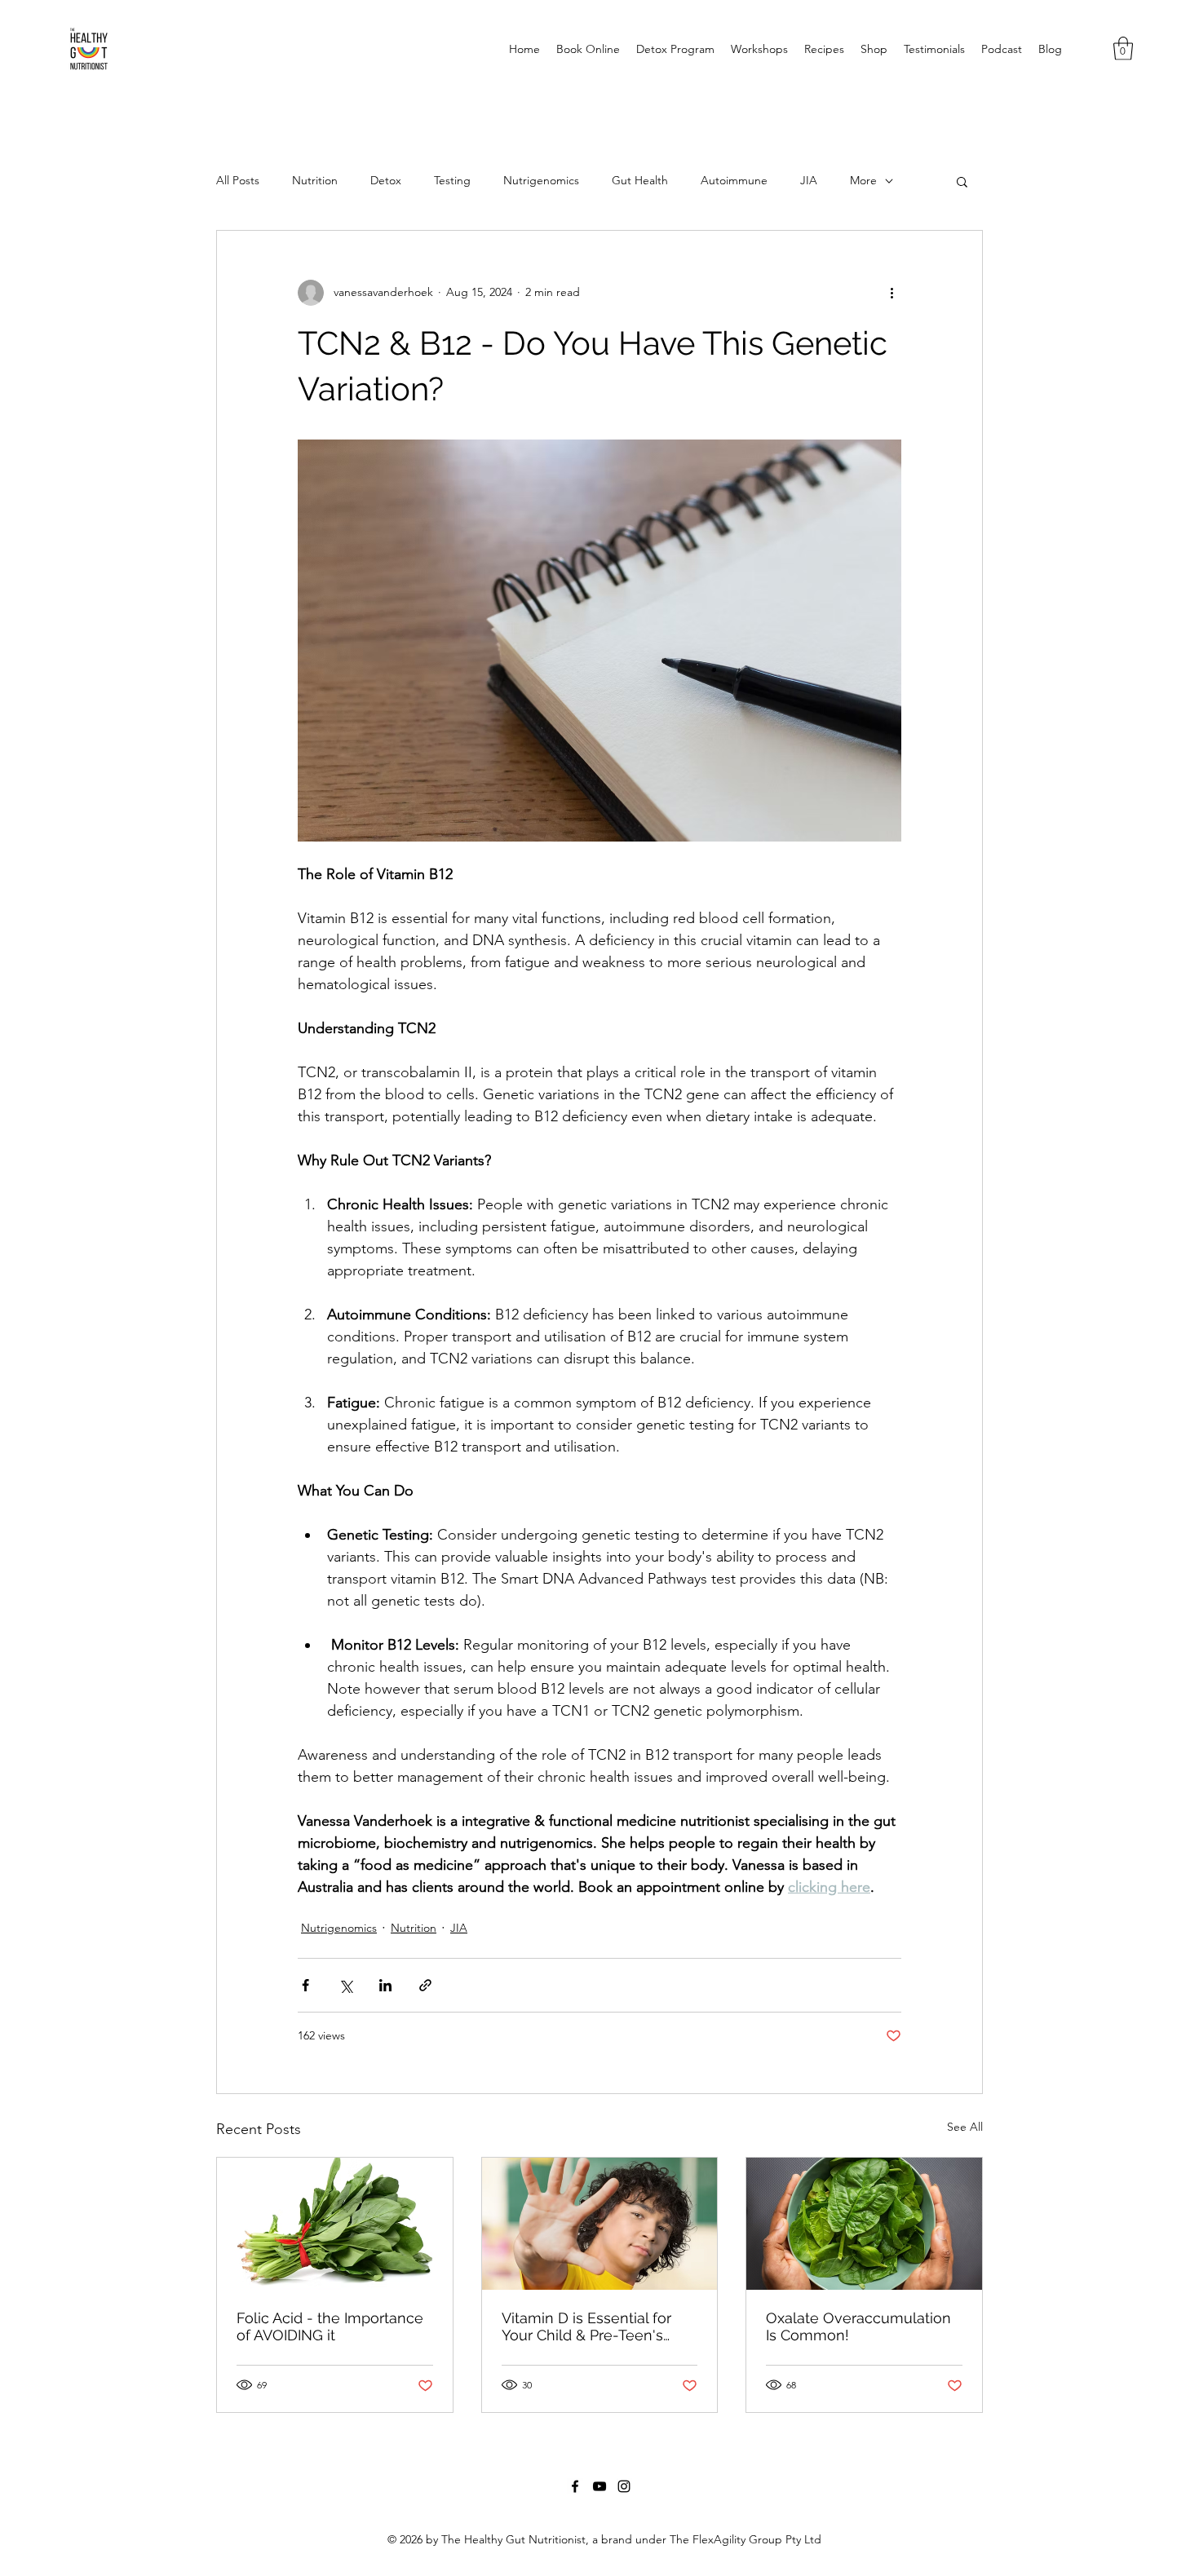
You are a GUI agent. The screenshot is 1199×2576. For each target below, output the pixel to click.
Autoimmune (734, 180)
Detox (386, 180)
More (863, 180)
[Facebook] (575, 2486)
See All (965, 2127)
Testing (452, 180)
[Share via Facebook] (305, 1985)
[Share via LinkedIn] (385, 1985)
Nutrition (315, 180)
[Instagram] (624, 2486)
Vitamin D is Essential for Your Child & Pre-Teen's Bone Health (586, 2326)
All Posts (238, 180)
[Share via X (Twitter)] (345, 1985)
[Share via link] (425, 1985)
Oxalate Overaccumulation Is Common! (858, 2326)
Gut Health (640, 180)
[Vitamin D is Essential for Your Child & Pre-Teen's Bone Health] (600, 2224)
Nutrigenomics (541, 180)
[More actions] (892, 293)
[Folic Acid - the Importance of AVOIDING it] (335, 2224)
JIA (809, 180)
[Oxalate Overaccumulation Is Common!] (864, 2224)
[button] (1123, 49)
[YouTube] (599, 2486)
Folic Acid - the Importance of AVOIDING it (330, 2326)
